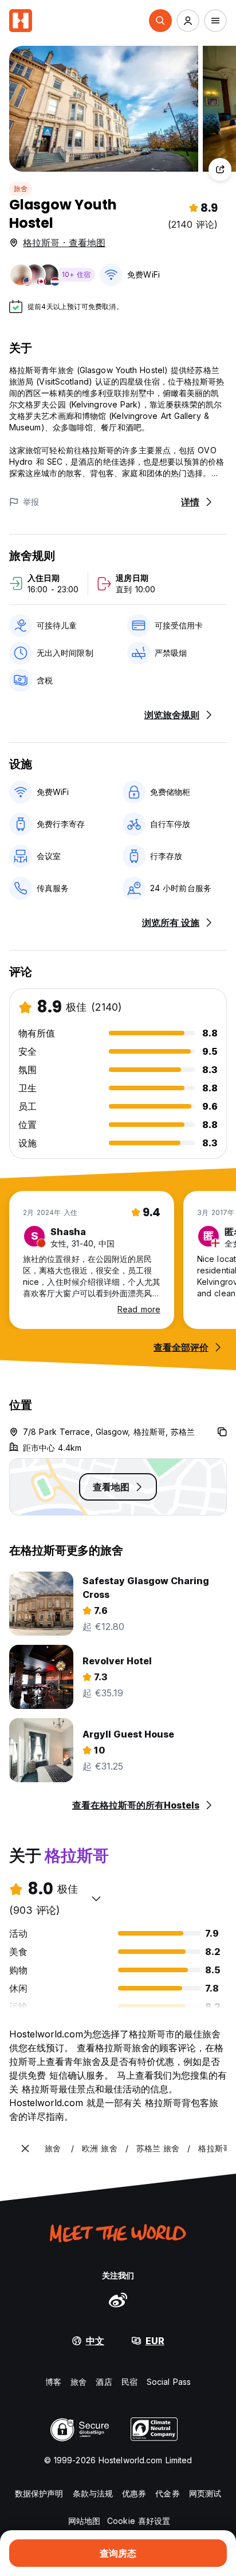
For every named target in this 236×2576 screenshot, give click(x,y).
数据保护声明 (39, 2493)
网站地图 (84, 2521)
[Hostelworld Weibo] (118, 2300)
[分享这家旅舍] (220, 169)
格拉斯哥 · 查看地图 (64, 243)
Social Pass (169, 2382)
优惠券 (134, 2493)
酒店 (104, 2382)
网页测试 (205, 2493)
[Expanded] (25, 2148)
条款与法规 (93, 2493)
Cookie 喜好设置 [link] (139, 2521)
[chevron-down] (96, 1898)
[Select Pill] (160, 21)
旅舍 (21, 189)
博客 (53, 2382)
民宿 (129, 2382)
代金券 (167, 2493)
